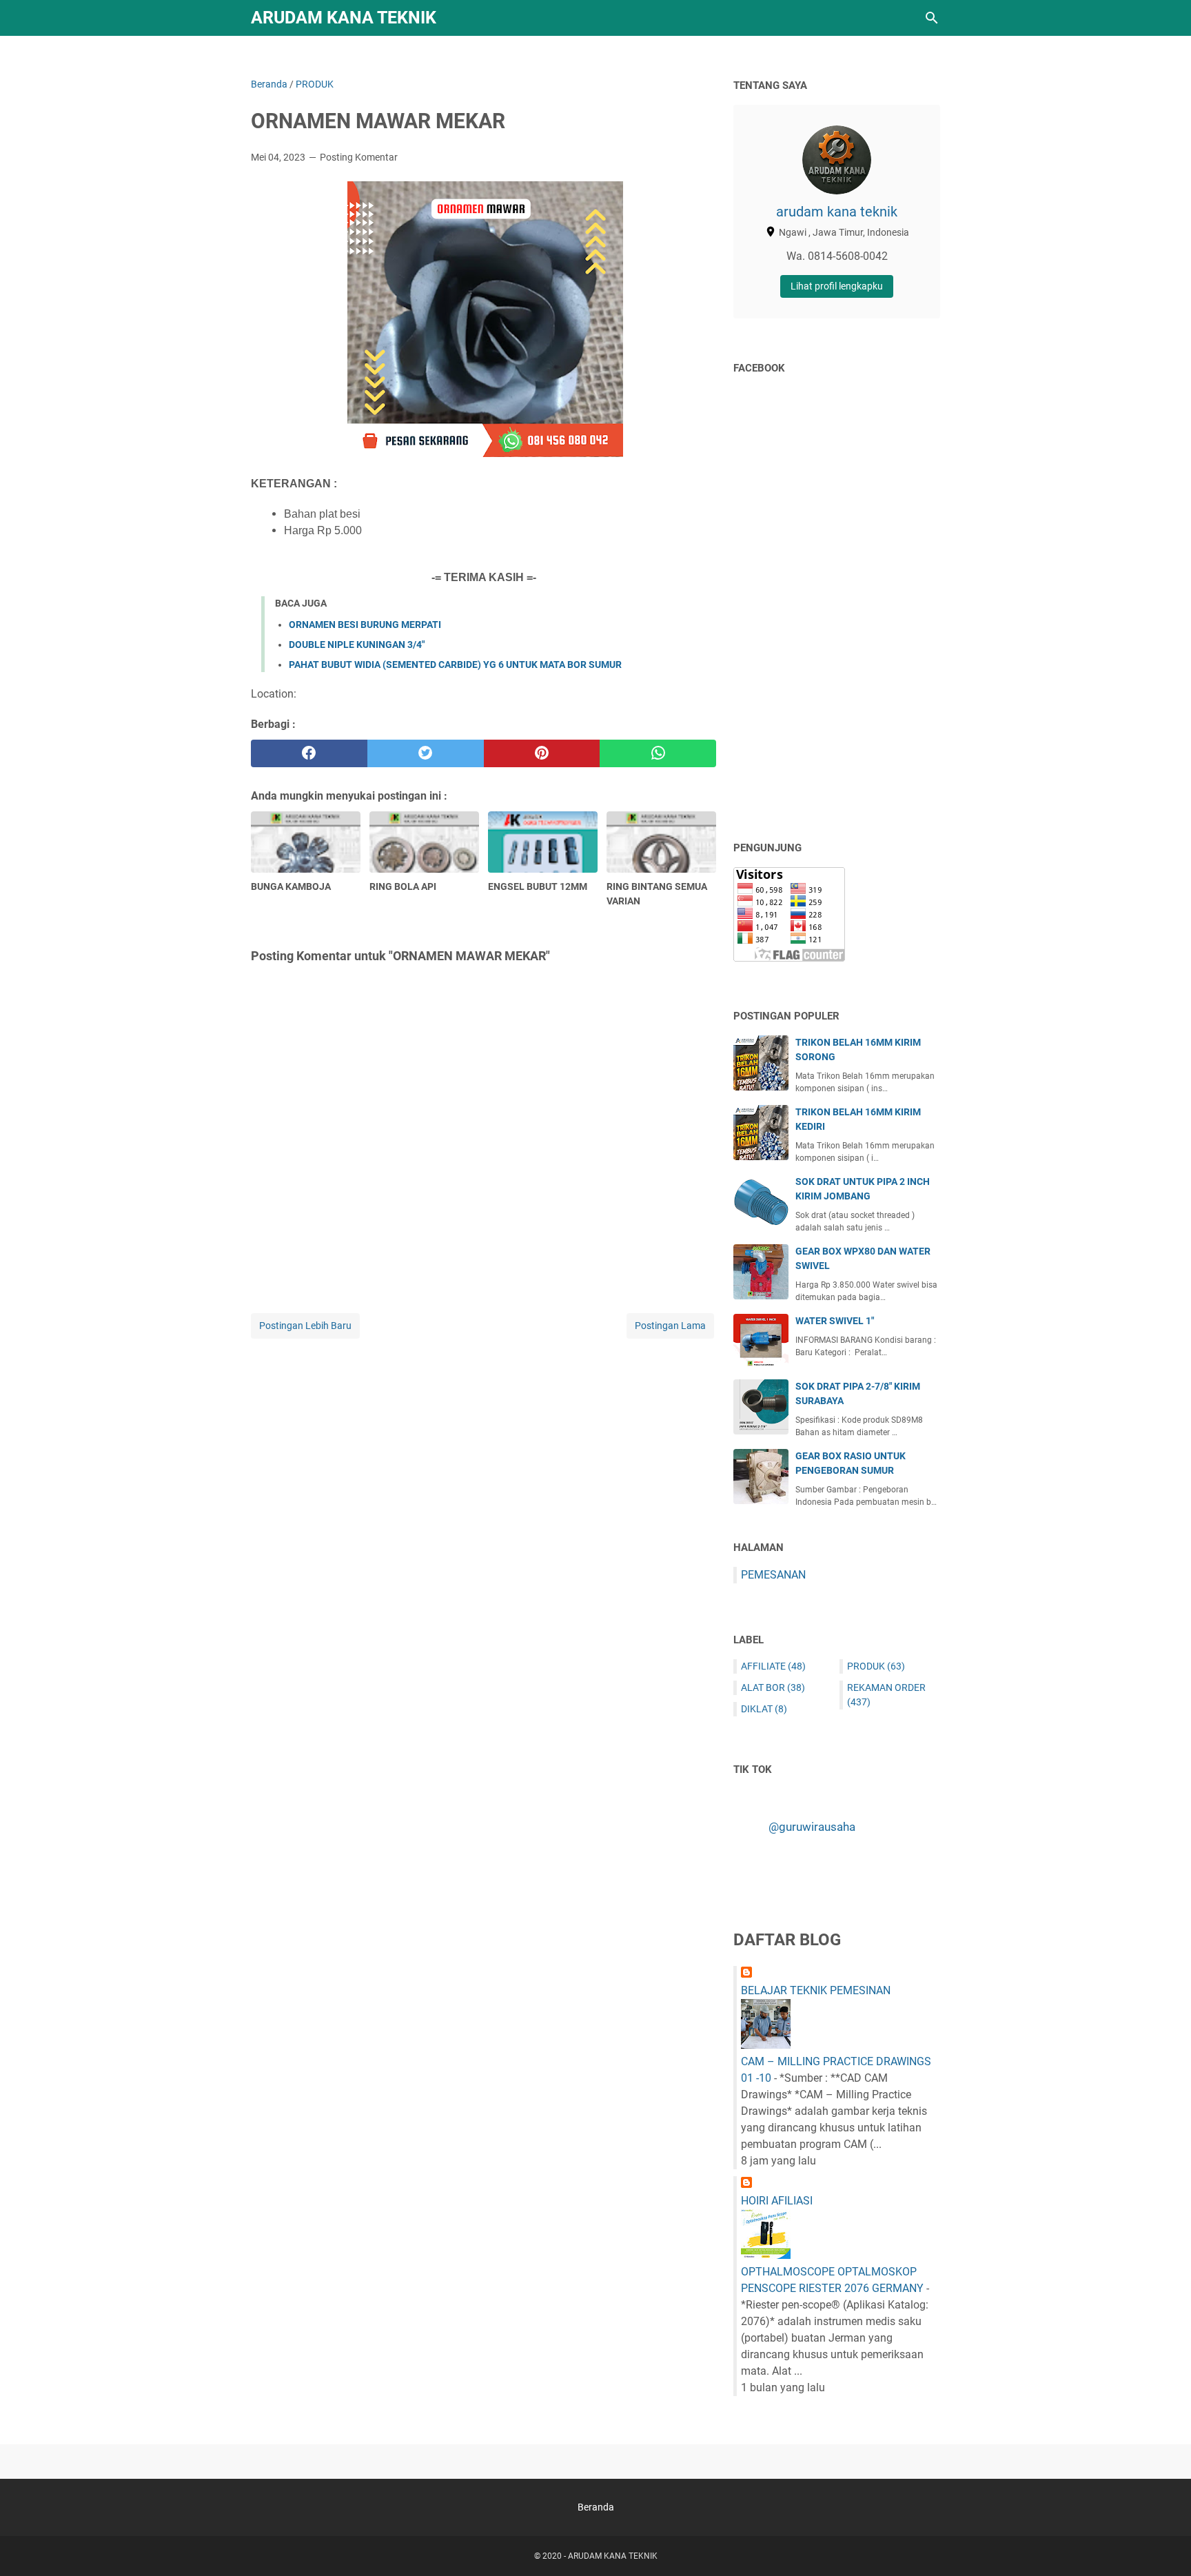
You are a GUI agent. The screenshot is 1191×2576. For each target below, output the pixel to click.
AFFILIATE (773, 1666)
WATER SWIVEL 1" (835, 1321)
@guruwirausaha (812, 1827)
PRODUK (876, 1666)
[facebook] (309, 753)
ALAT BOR (773, 1687)
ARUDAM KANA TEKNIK (344, 18)
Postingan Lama (670, 1326)
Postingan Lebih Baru (305, 1326)
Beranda (596, 2507)
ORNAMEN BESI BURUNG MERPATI (365, 625)
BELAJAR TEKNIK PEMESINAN (816, 1990)
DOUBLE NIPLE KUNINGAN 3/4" (357, 645)
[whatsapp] (658, 753)
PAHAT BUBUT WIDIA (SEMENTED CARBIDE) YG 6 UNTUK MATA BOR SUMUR (455, 665)
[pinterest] (542, 753)
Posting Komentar (359, 157)
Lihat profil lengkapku (837, 286)
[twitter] (426, 753)
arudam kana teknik (837, 212)
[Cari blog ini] (932, 18)
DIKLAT (764, 1709)
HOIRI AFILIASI (777, 2201)
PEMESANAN (773, 1575)
